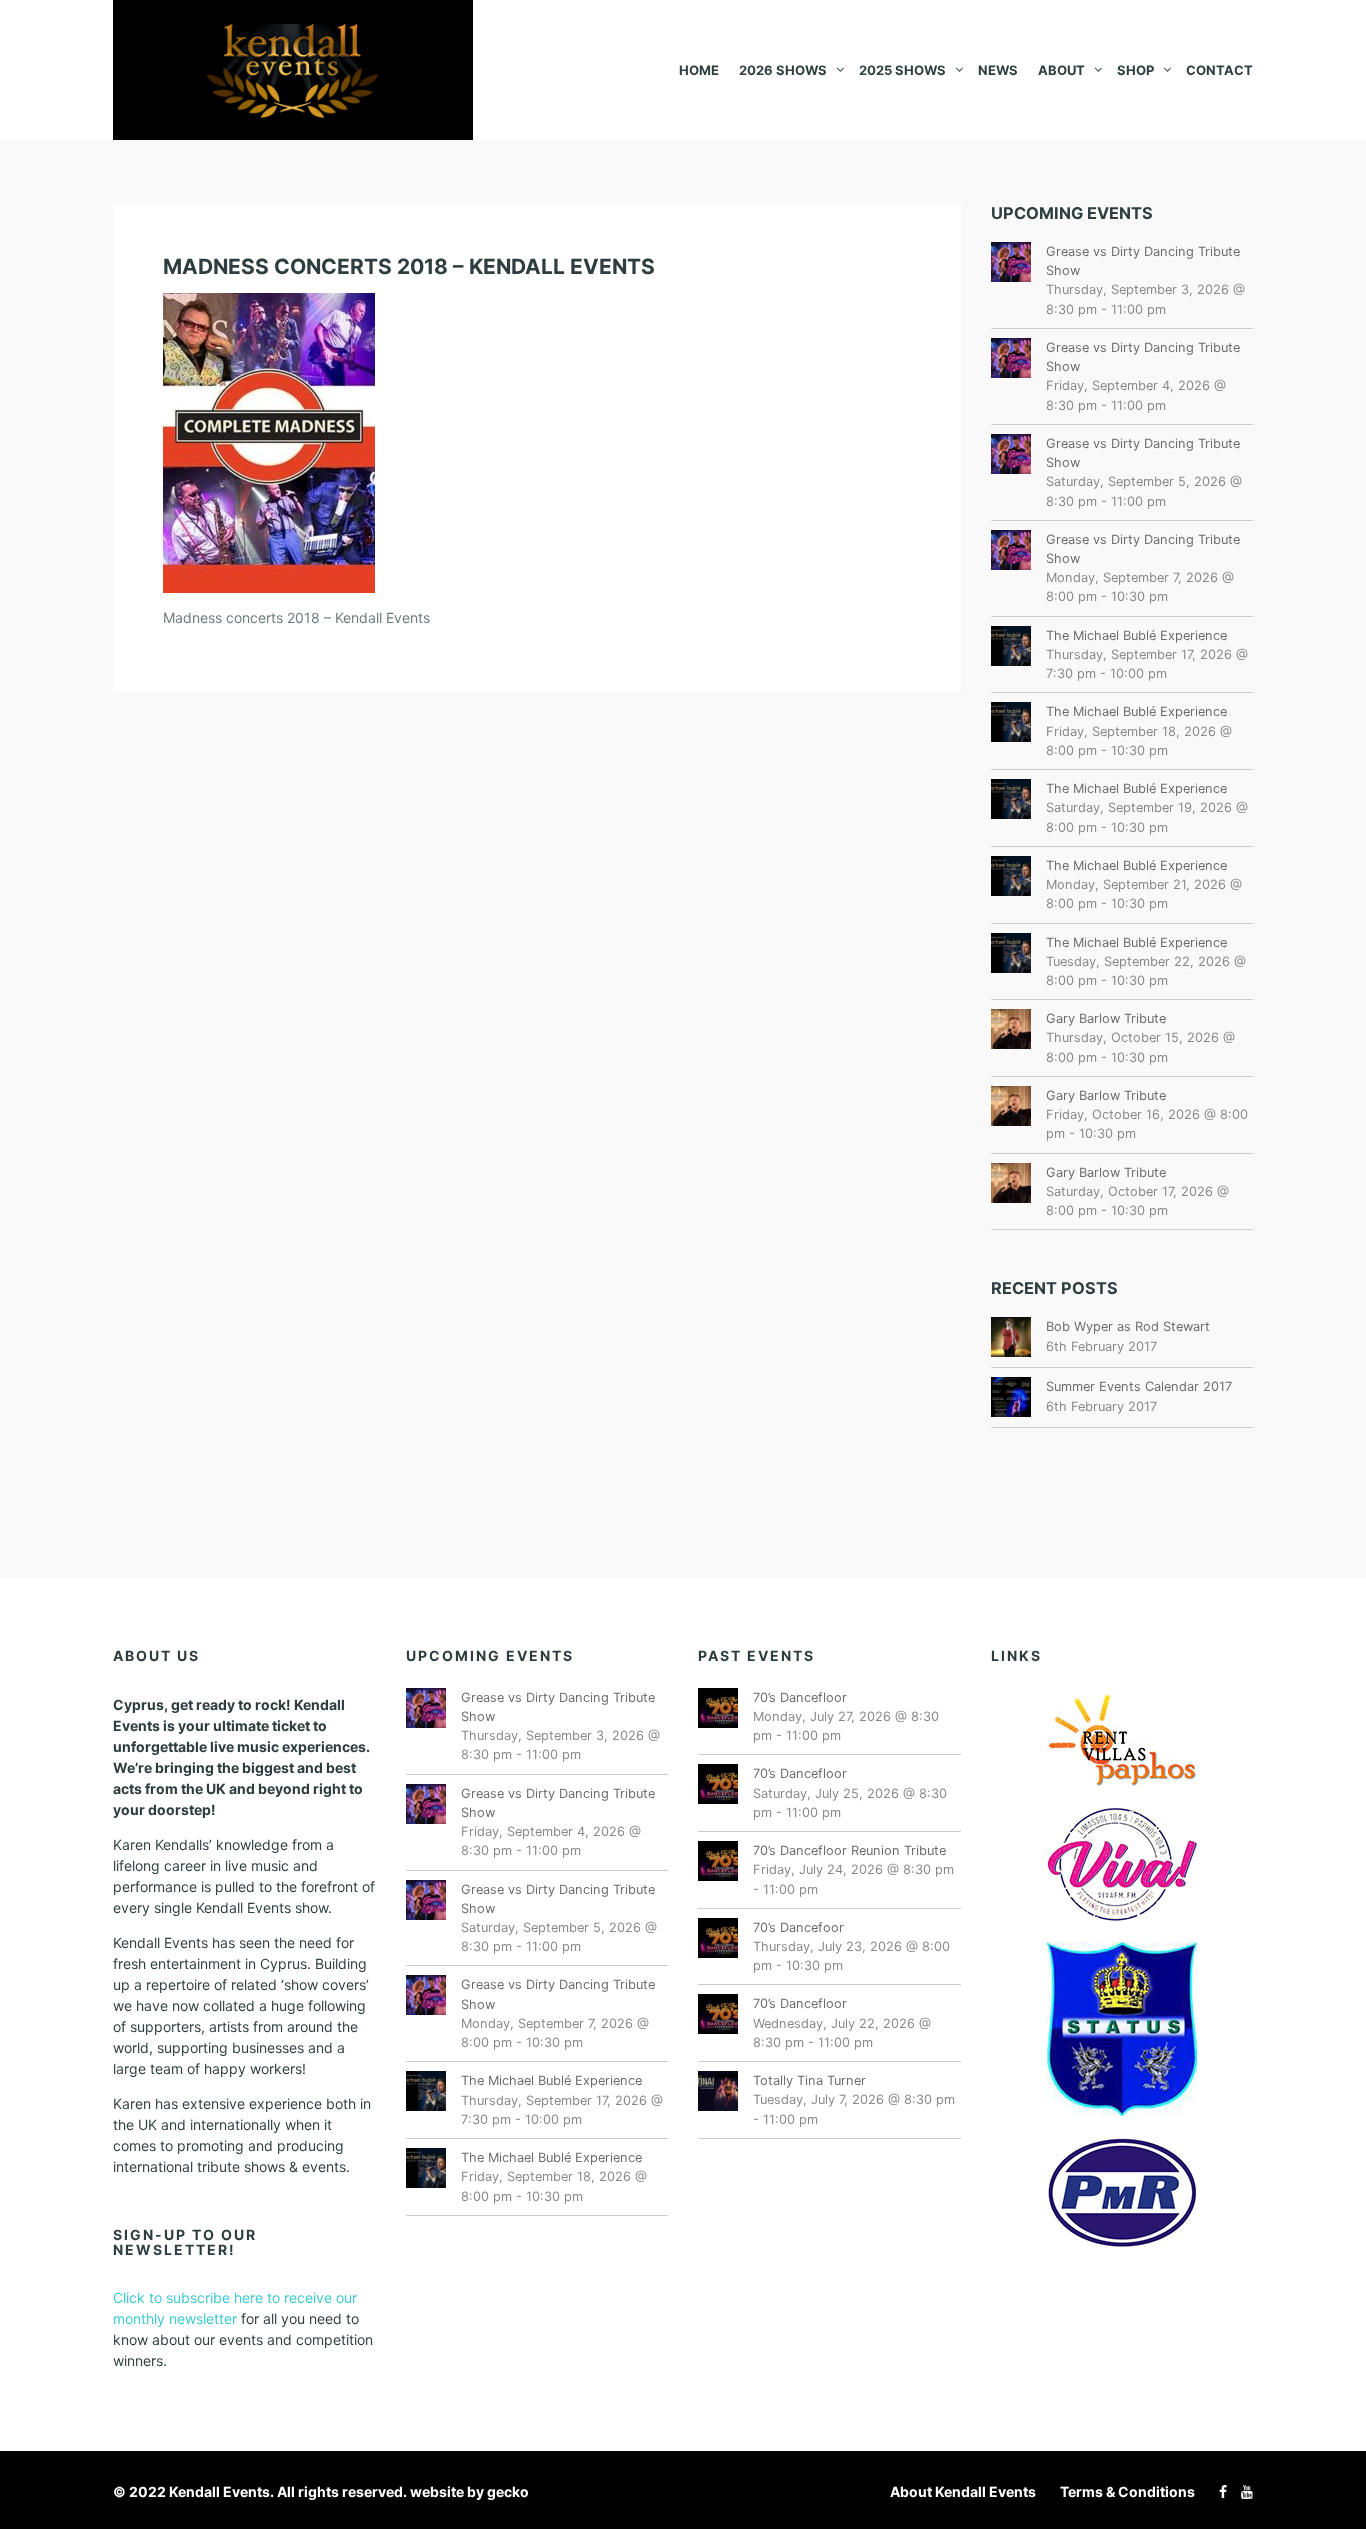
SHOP (1135, 70)
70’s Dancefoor (798, 1927)
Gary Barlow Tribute (1106, 1018)
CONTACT (1219, 70)
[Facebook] (1218, 2491)
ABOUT (1061, 70)
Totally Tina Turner (809, 2080)
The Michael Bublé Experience (1136, 635)
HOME (699, 70)
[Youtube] (1242, 2491)
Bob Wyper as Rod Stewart (1128, 1326)
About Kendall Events (963, 2491)
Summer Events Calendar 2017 (1139, 1386)
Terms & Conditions (1127, 2491)
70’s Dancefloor (800, 1697)
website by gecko (469, 2491)
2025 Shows (902, 70)
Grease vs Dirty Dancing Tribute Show (1143, 261)
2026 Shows (783, 70)
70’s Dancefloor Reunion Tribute (849, 1850)
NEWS (998, 70)
